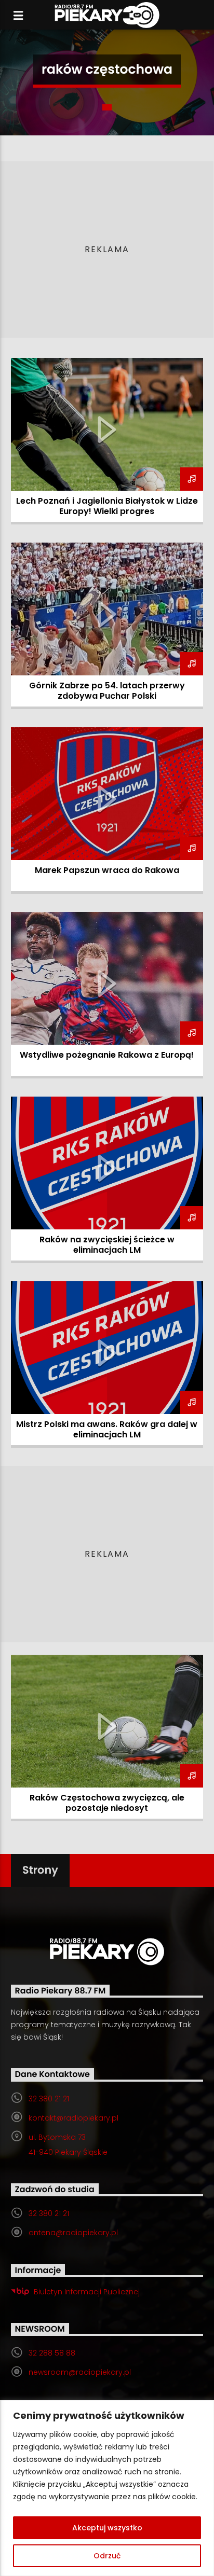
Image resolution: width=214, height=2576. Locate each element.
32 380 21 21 (49, 2099)
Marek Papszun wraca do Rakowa (107, 870)
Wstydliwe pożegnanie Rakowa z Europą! (107, 1055)
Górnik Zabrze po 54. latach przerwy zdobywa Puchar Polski (107, 691)
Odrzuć (107, 2556)
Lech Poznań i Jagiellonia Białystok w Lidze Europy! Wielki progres (107, 506)
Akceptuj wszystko (107, 2528)
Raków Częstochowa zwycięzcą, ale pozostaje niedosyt (107, 1803)
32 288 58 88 (52, 2353)
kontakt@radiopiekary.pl (73, 2118)
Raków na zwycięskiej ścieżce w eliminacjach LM (107, 1245)
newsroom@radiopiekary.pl (80, 2372)
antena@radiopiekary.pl (73, 2233)
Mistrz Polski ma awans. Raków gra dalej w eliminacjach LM (107, 1429)
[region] (107, 2488)
